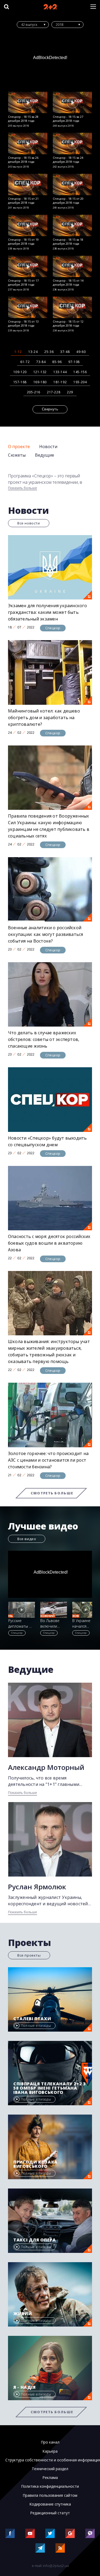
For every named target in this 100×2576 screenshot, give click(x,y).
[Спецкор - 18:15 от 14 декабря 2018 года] (73, 266)
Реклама (50, 2478)
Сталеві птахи (32, 2019)
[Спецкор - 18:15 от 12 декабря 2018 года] (73, 307)
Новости (48, 447)
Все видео (27, 1539)
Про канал (50, 2442)
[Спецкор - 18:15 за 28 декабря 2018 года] (28, 103)
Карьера (50, 2451)
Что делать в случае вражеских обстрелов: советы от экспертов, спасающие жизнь (44, 1039)
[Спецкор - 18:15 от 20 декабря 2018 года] (73, 184)
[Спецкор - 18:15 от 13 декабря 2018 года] (28, 307)
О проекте (19, 447)
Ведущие (45, 455)
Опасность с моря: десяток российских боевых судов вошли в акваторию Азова (49, 1243)
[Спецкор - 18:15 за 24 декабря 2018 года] (73, 143)
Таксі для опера (35, 2240)
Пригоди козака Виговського (35, 2164)
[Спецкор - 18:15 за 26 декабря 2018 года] (28, 143)
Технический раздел (50, 2469)
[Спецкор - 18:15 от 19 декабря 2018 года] (28, 225)
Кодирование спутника (50, 2504)
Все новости (29, 523)
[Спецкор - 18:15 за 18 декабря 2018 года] (73, 225)
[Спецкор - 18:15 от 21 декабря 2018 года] (28, 184)
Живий (23, 2314)
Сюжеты (17, 455)
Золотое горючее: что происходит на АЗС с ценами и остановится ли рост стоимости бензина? (48, 1460)
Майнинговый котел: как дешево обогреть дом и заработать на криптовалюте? (44, 718)
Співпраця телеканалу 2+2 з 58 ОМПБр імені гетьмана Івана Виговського (50, 2088)
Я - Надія (25, 2387)
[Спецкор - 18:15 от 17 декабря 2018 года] (28, 266)
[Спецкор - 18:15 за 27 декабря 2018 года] (73, 103)
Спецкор (53, 628)
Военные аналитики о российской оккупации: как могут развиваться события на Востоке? (46, 934)
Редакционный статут (50, 2513)
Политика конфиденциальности (50, 2486)
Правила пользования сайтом (50, 2495)
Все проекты (29, 1955)
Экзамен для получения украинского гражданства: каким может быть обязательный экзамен (47, 612)
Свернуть (50, 409)
